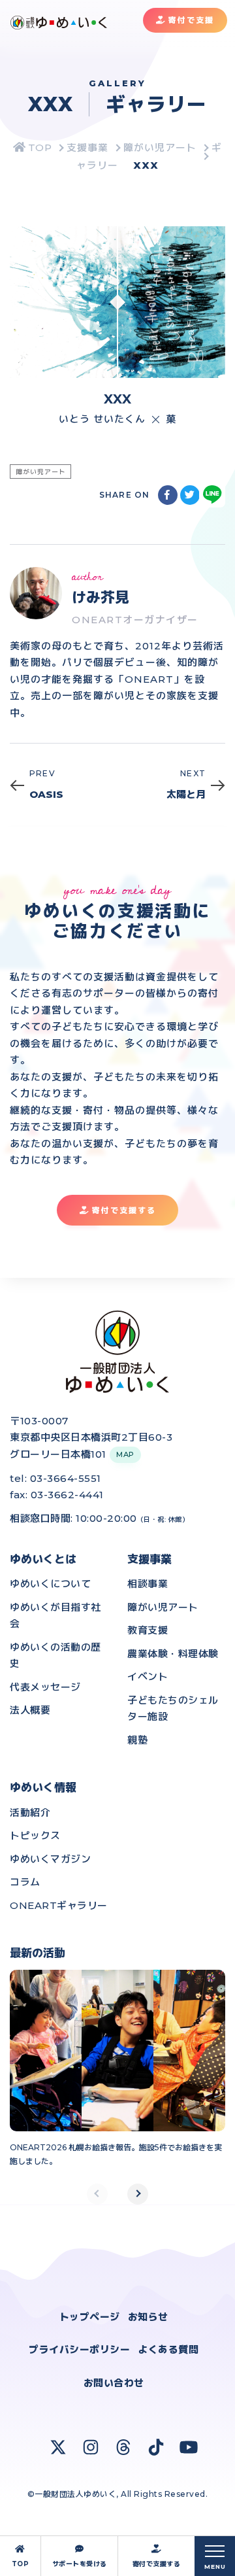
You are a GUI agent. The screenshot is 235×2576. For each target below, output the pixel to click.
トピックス (35, 1835)
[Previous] (97, 2194)
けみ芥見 (101, 597)
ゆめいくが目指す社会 (55, 1616)
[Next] (138, 2194)
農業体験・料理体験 (173, 1654)
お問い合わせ (114, 2383)
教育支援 (148, 1630)
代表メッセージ (45, 1687)
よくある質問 (168, 2349)
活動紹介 (30, 1812)
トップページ (90, 2317)
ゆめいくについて (50, 1584)
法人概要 (30, 1710)
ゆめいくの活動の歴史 (55, 1656)
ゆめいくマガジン (50, 1859)
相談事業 (148, 1584)
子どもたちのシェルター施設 (173, 1709)
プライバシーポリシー (79, 2349)
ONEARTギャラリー (59, 1905)
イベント (148, 1676)
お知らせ (148, 2317)
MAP (125, 1454)
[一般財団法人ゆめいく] (33, 147)
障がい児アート (163, 1607)
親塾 (137, 1740)
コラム (25, 1882)
